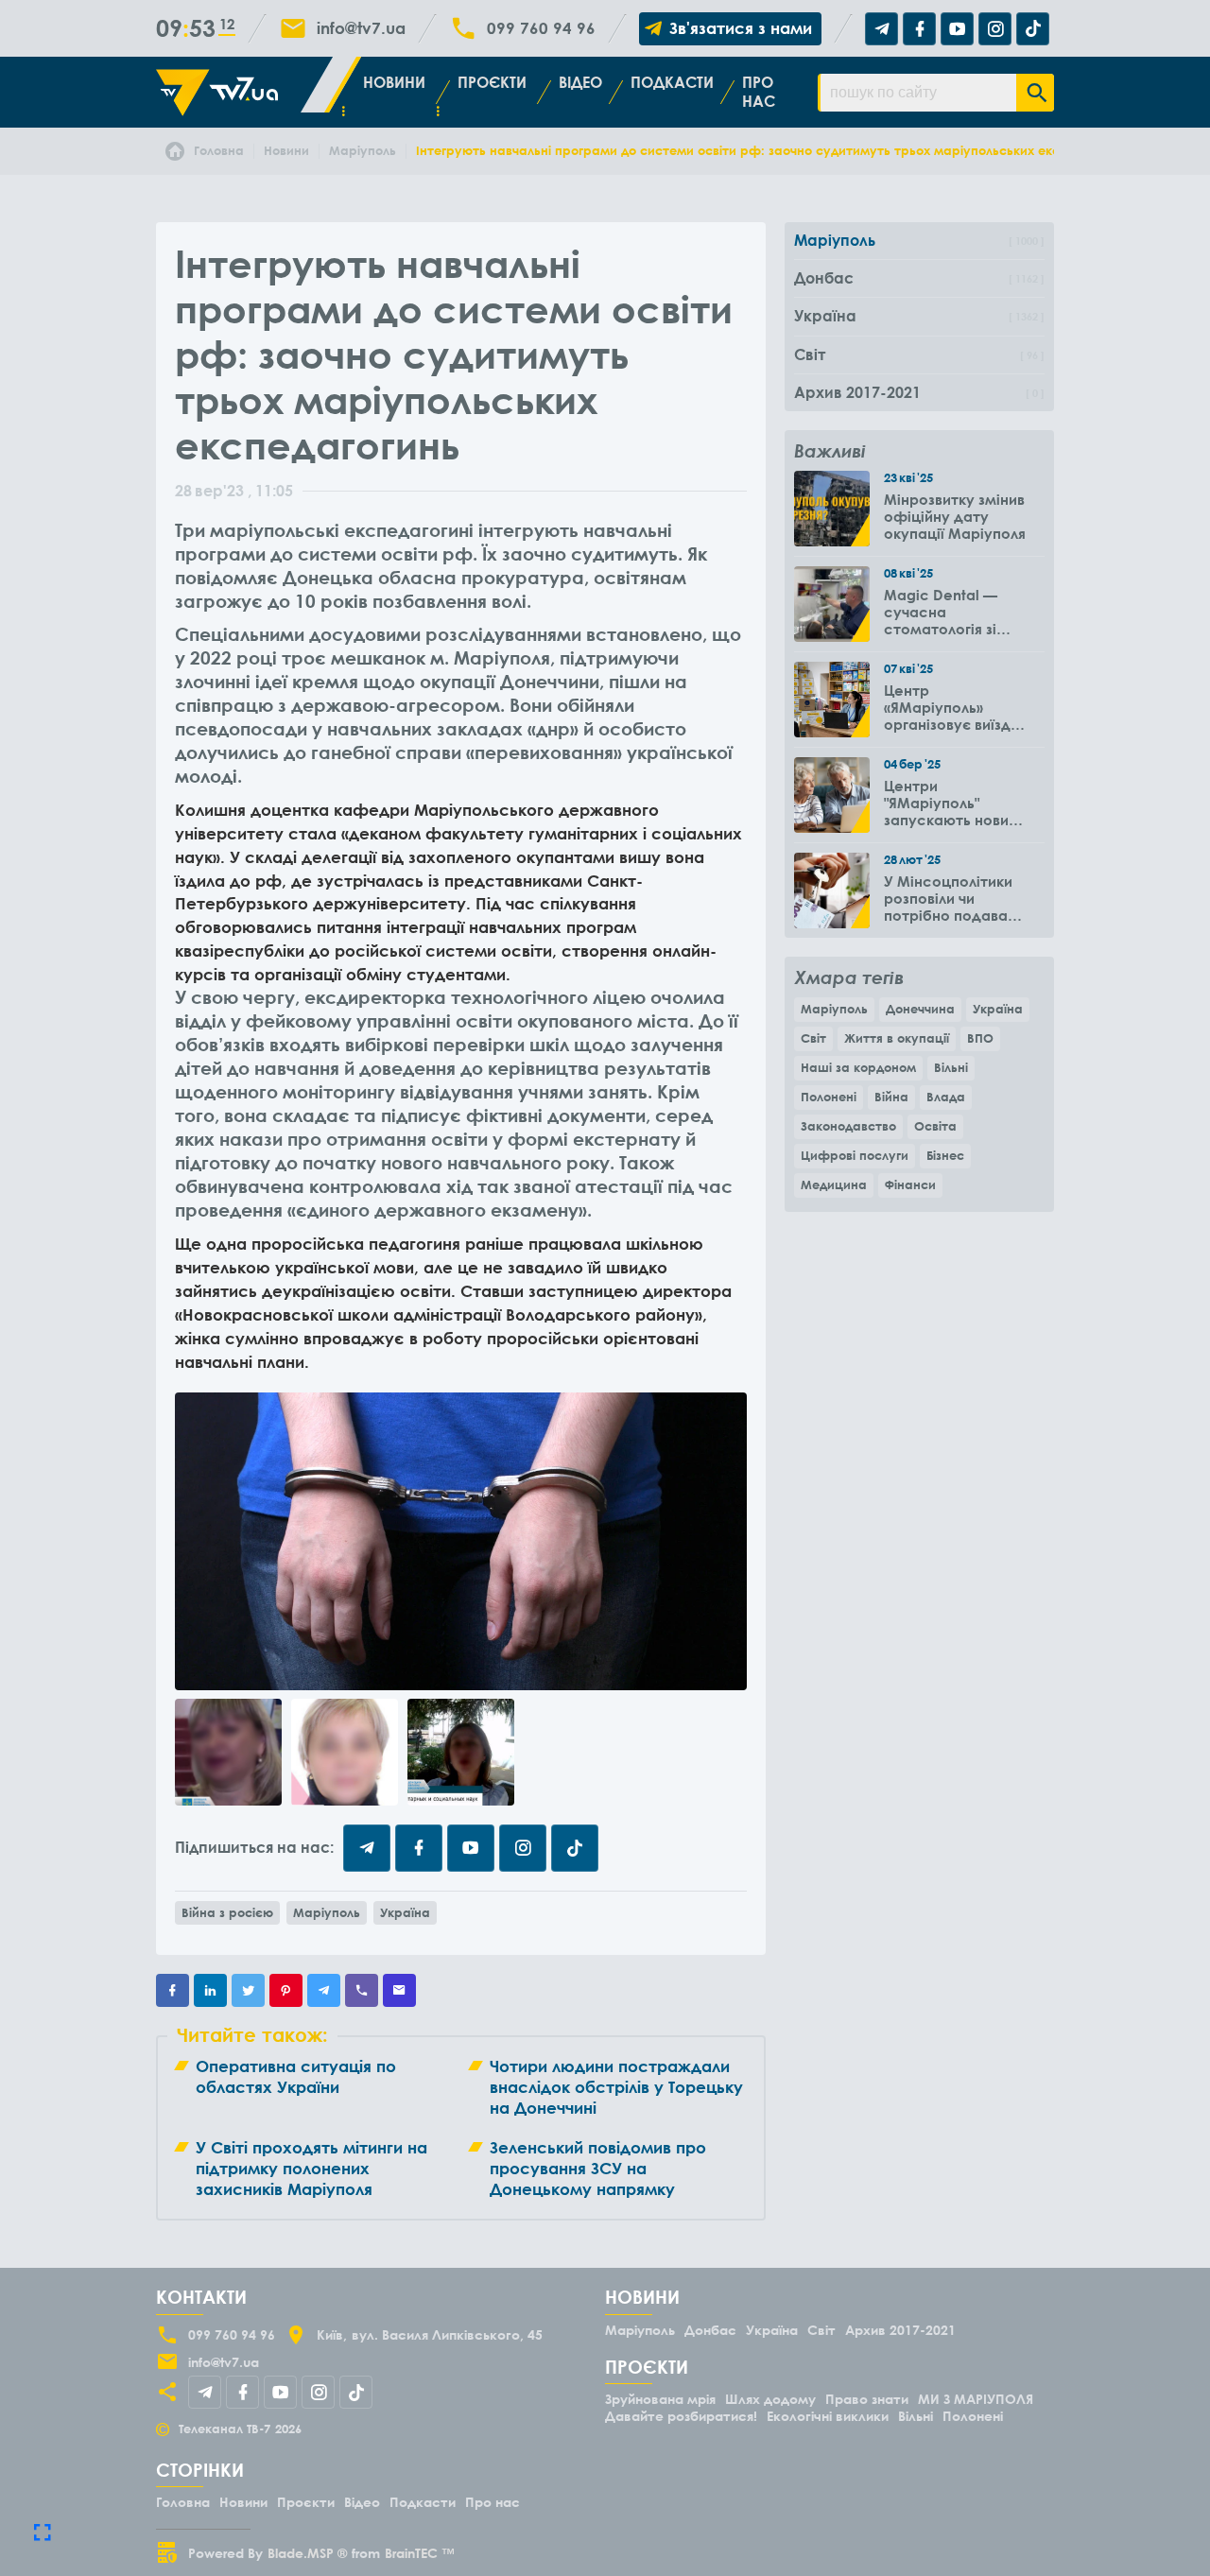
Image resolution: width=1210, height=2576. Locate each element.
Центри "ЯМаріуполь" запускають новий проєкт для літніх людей (951, 803)
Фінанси (910, 1184)
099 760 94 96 (541, 28)
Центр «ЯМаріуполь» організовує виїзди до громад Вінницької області (952, 707)
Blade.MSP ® (307, 2553)
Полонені (829, 1097)
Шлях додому (770, 2399)
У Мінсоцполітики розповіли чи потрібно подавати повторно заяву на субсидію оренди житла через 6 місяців (954, 898)
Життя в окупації (897, 1038)
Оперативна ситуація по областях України (296, 2076)
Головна (183, 2502)
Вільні (951, 1067)
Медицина (834, 1184)
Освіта (935, 1126)
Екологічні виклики (828, 2416)
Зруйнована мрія (660, 2399)
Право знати (867, 2399)
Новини (394, 82)
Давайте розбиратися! (681, 2416)
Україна (405, 1912)
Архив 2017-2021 (900, 2330)
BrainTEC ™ (420, 2553)
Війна (891, 1097)
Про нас (759, 91)
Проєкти (492, 82)
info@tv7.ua (361, 28)
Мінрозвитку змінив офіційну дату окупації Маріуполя (955, 516)
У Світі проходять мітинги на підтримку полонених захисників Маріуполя (311, 2168)
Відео (580, 82)
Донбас (710, 2330)
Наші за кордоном (858, 1067)
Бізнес (945, 1155)
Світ (813, 1038)
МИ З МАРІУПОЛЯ (976, 2399)
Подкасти (672, 82)
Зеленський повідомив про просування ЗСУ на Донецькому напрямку (598, 2168)
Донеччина (920, 1009)
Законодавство (848, 1126)
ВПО (980, 1038)
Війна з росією (227, 1912)
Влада (946, 1097)
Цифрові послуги (855, 1155)
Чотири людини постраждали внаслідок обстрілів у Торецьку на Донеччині (616, 2087)
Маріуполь (327, 1912)
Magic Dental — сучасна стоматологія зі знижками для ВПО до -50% (951, 612)
